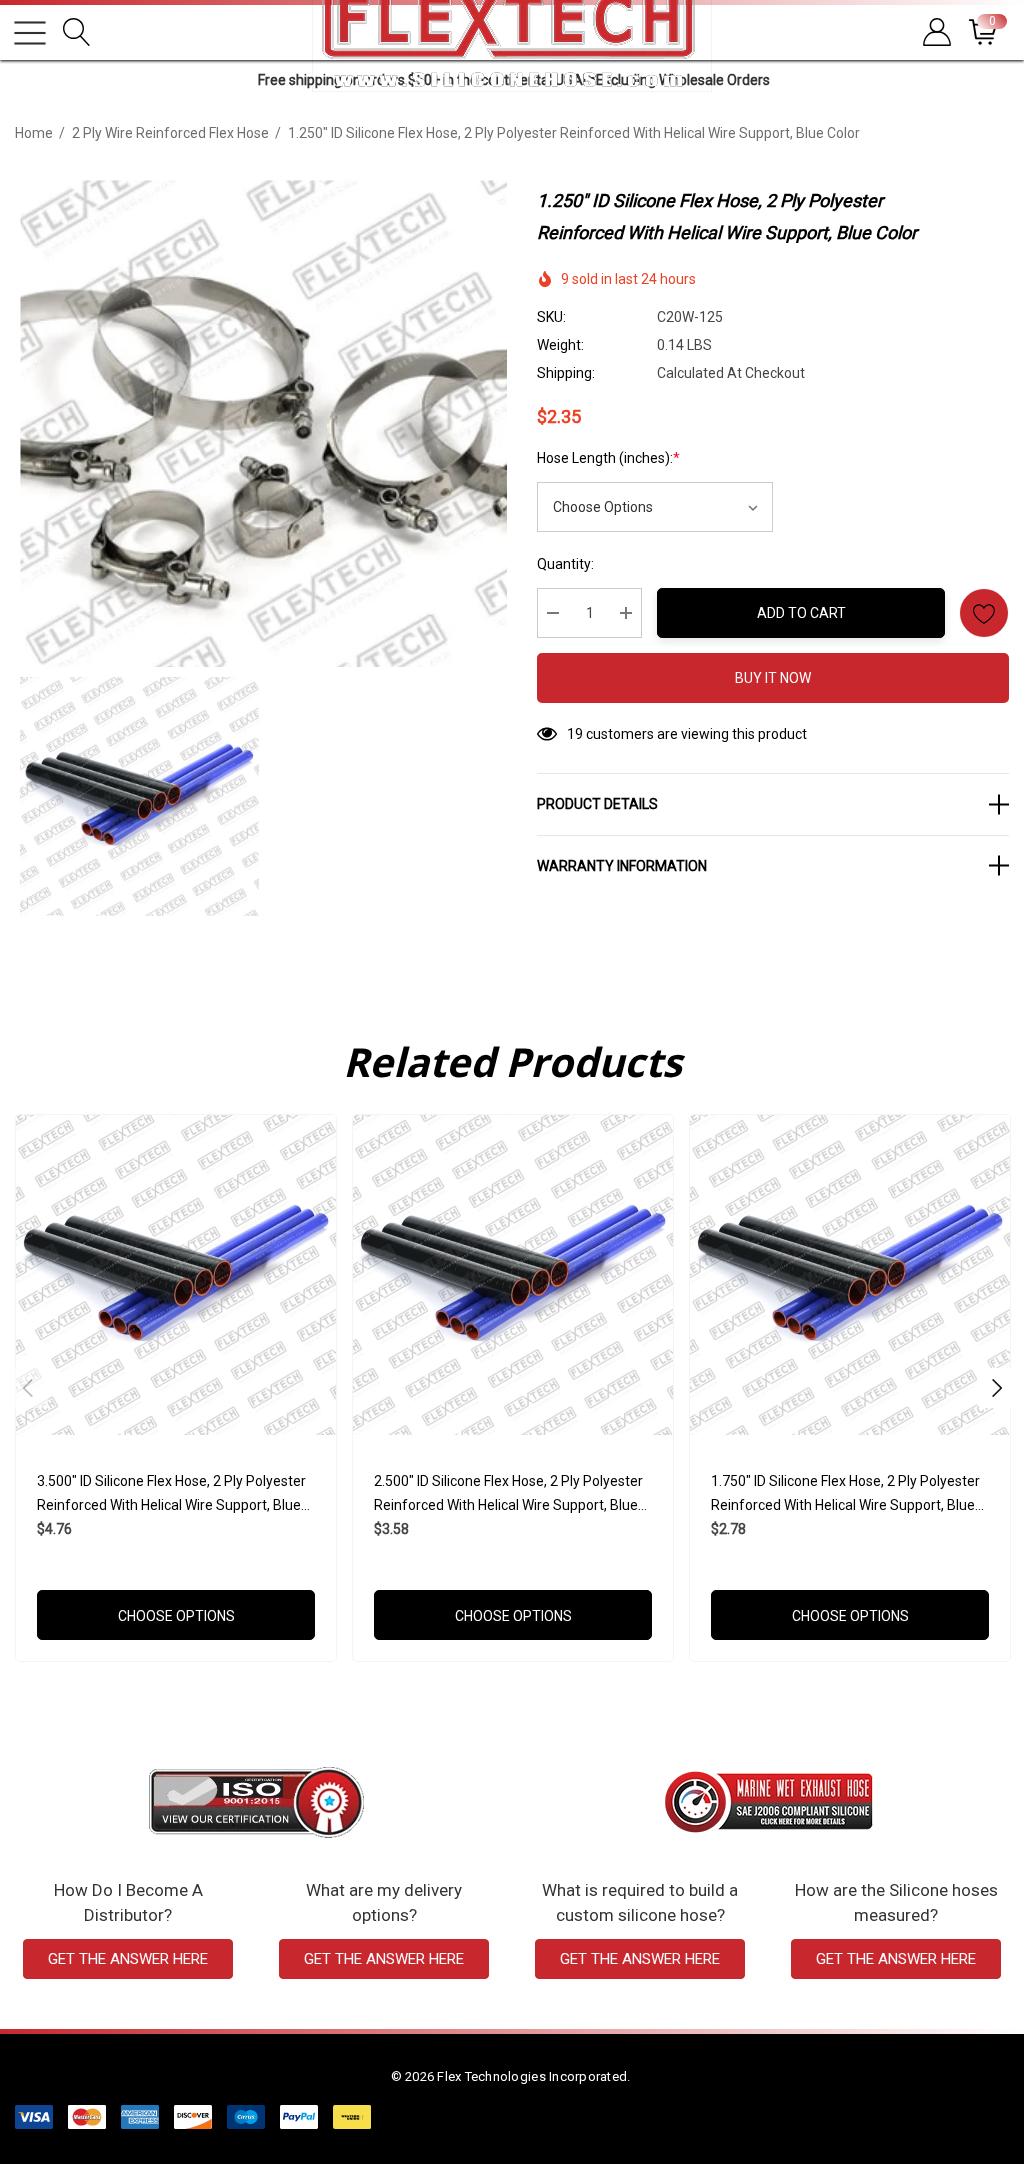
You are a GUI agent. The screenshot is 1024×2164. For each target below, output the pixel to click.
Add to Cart (801, 613)
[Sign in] (935, 32)
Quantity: (565, 564)
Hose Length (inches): (608, 458)
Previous (28, 1388)
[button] (256, 1802)
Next (997, 1388)
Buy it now (773, 678)
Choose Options (176, 1616)
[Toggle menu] (30, 33)
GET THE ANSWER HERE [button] (128, 1959)
